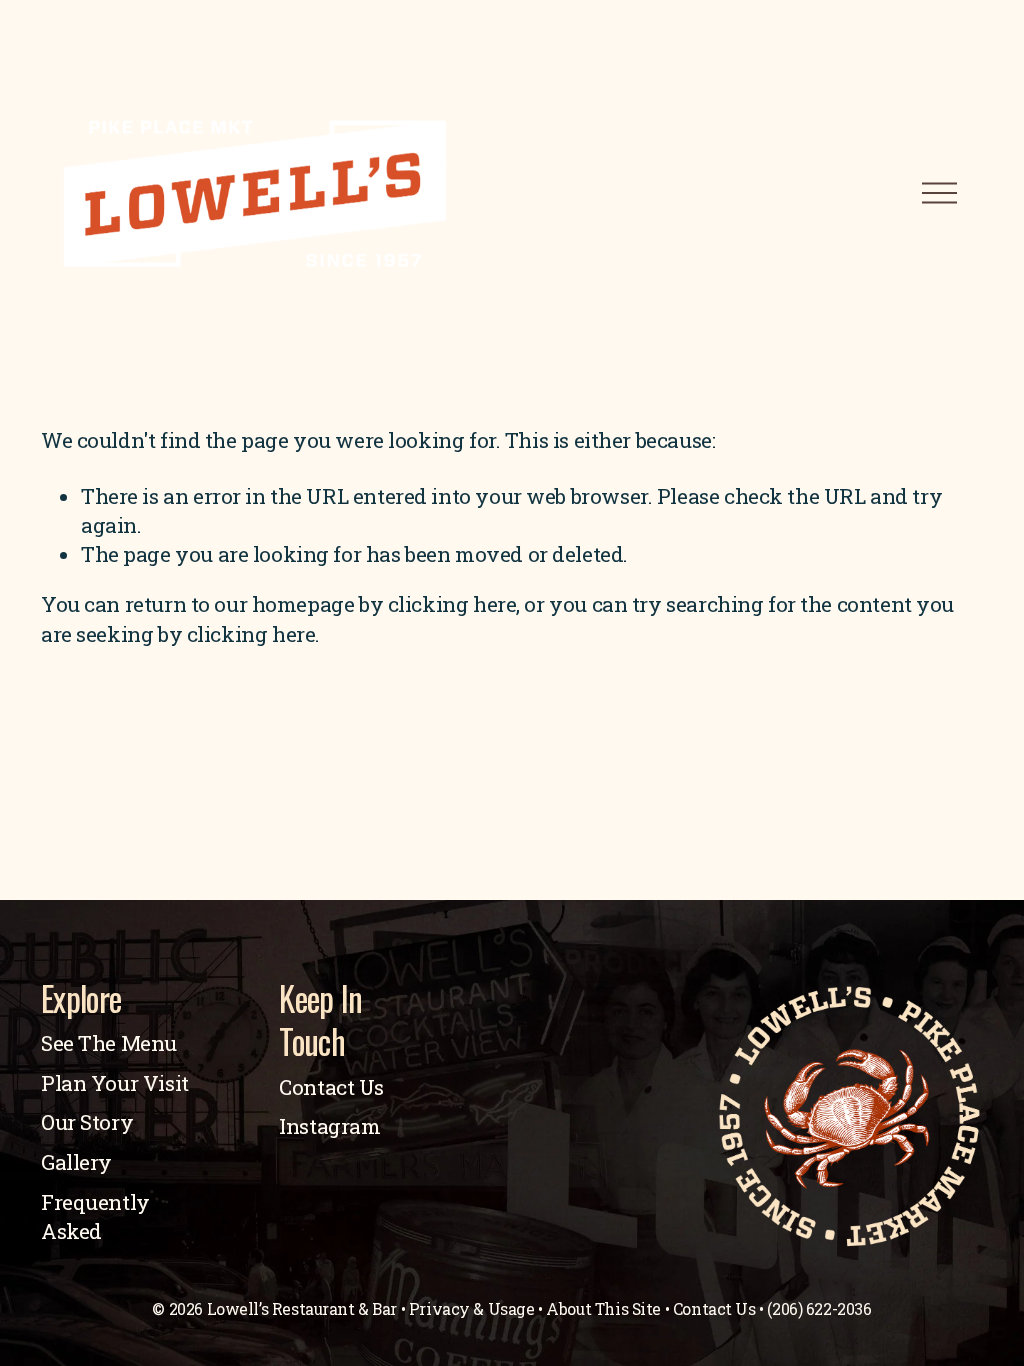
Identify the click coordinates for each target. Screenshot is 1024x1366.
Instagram (329, 1126)
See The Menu (109, 1043)
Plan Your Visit (115, 1083)
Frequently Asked (95, 1216)
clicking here (452, 604)
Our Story (87, 1122)
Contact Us (331, 1087)
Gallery (76, 1162)
